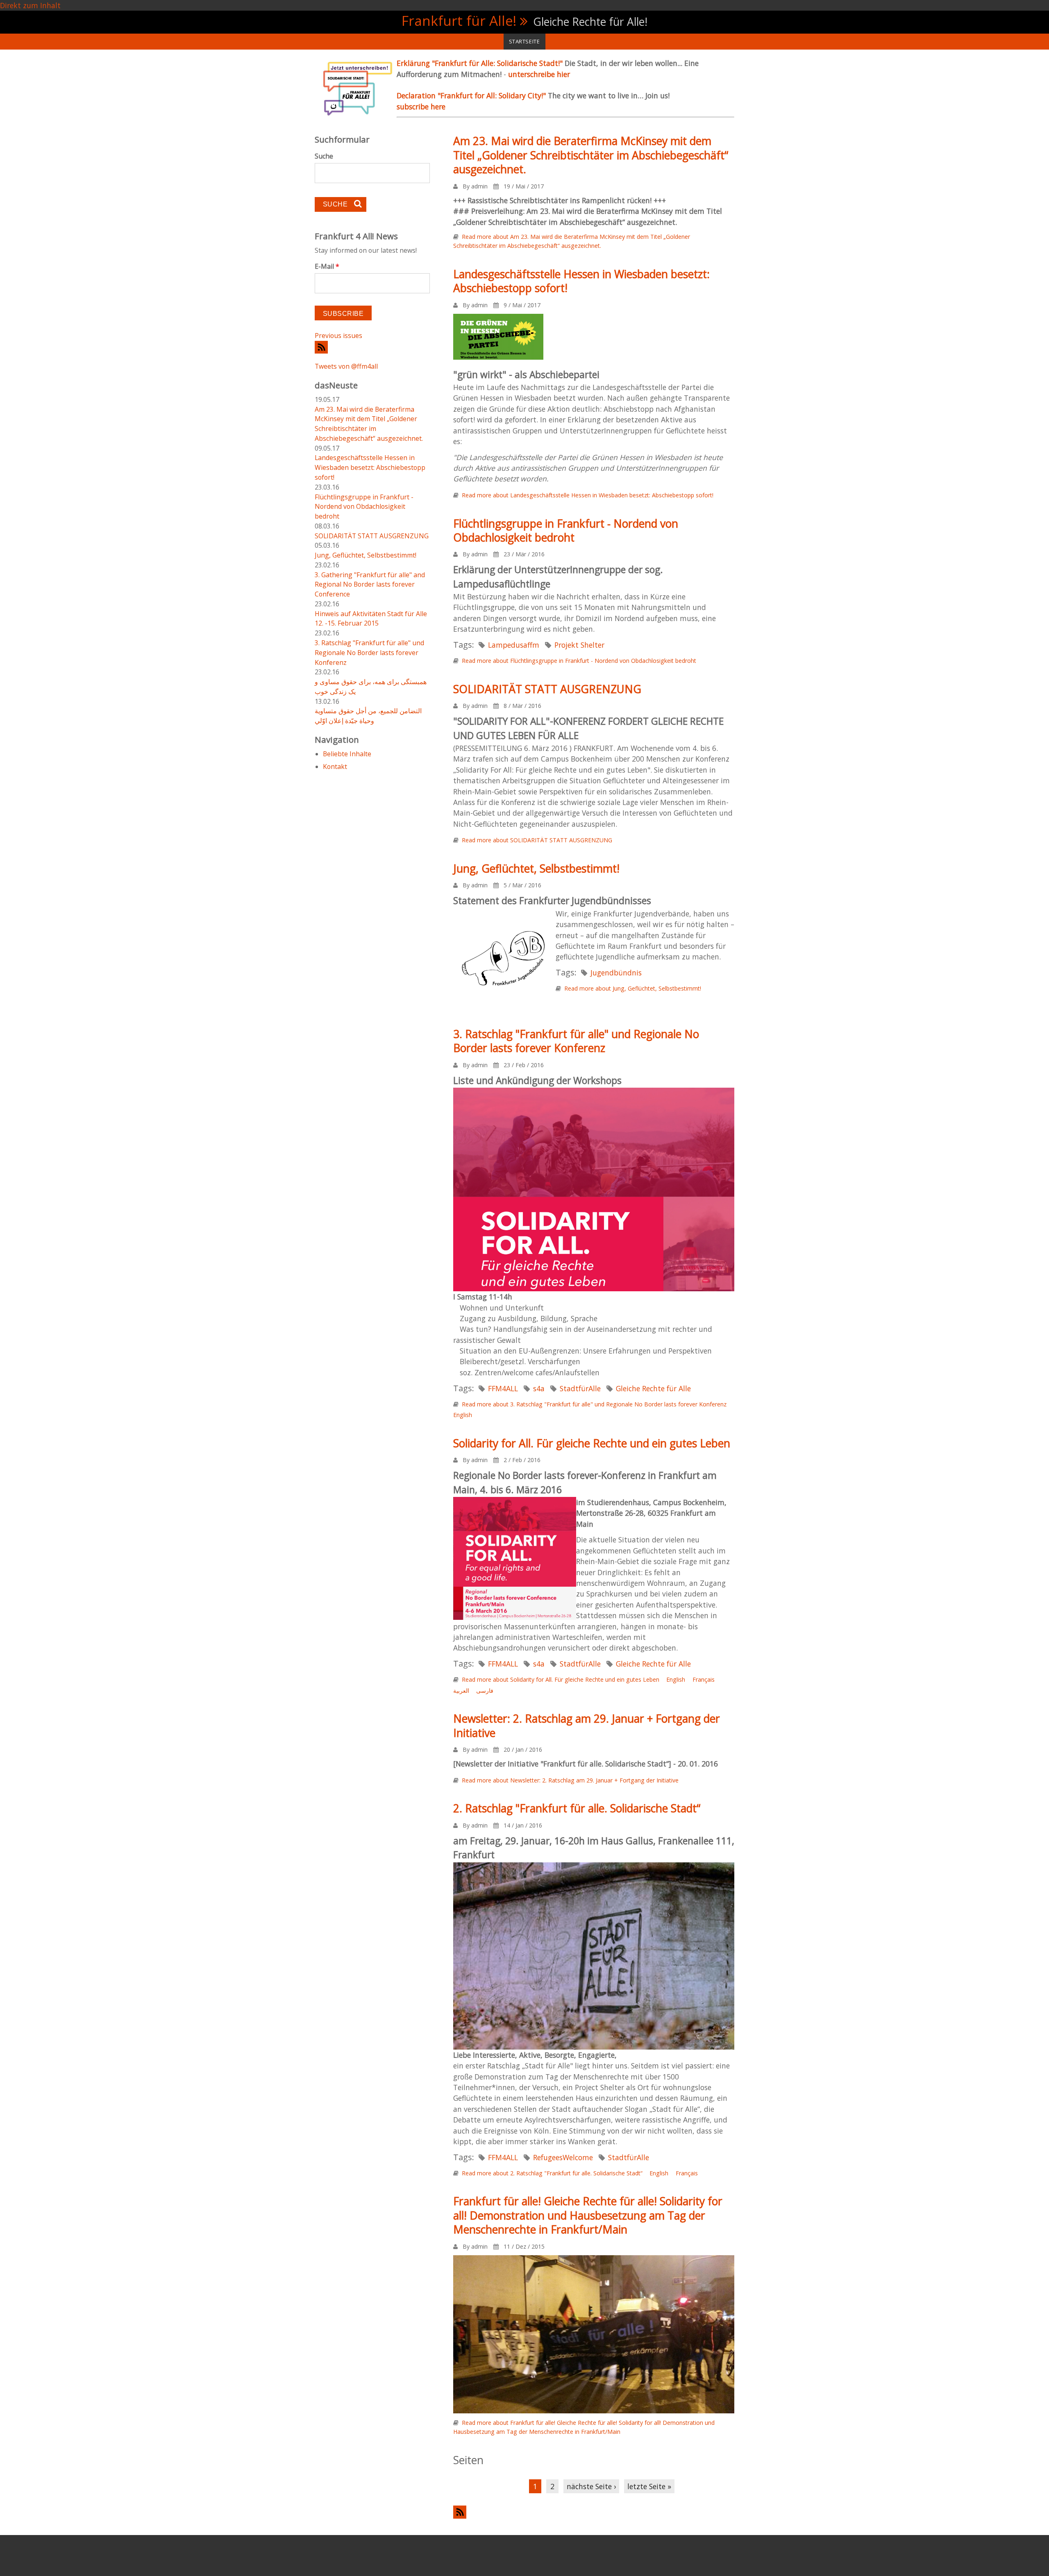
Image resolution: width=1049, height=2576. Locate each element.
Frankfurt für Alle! (459, 20)
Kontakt (335, 766)
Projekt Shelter (579, 645)
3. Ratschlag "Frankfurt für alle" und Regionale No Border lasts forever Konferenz (576, 1041)
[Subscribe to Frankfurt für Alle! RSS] (594, 2512)
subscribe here (421, 107)
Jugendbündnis (616, 973)
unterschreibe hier (539, 74)
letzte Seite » (649, 2486)
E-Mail (327, 266)
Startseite (524, 41)
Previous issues (338, 336)
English (463, 1415)
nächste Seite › (591, 2486)
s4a (539, 1388)
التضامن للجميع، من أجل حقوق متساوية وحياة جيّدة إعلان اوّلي (368, 716)
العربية (461, 1690)
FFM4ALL (503, 1388)
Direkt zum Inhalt (30, 5)
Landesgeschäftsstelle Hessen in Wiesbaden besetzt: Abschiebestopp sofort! (581, 281)
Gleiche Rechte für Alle (653, 1388)
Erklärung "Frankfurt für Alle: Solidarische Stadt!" (481, 63)
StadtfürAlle (580, 1388)
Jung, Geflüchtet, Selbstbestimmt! (536, 868)
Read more (588, 495)
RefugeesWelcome (563, 2157)
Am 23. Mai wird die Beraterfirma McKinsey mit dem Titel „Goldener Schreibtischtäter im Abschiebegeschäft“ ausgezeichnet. (591, 155)
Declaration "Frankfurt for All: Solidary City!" (472, 95)
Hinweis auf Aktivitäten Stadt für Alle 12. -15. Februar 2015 (371, 619)
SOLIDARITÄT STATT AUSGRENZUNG (547, 689)
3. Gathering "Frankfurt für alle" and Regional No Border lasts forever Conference (370, 585)
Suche (324, 156)
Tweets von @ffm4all (346, 366)
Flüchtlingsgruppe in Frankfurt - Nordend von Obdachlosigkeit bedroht (566, 531)
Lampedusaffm (514, 645)
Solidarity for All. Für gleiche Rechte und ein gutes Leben (592, 1443)
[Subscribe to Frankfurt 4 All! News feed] (372, 347)
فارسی (485, 1690)
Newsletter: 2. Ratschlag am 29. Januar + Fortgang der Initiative (587, 1726)
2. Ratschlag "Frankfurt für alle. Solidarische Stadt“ (577, 1808)
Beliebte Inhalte (347, 754)
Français (704, 1679)
